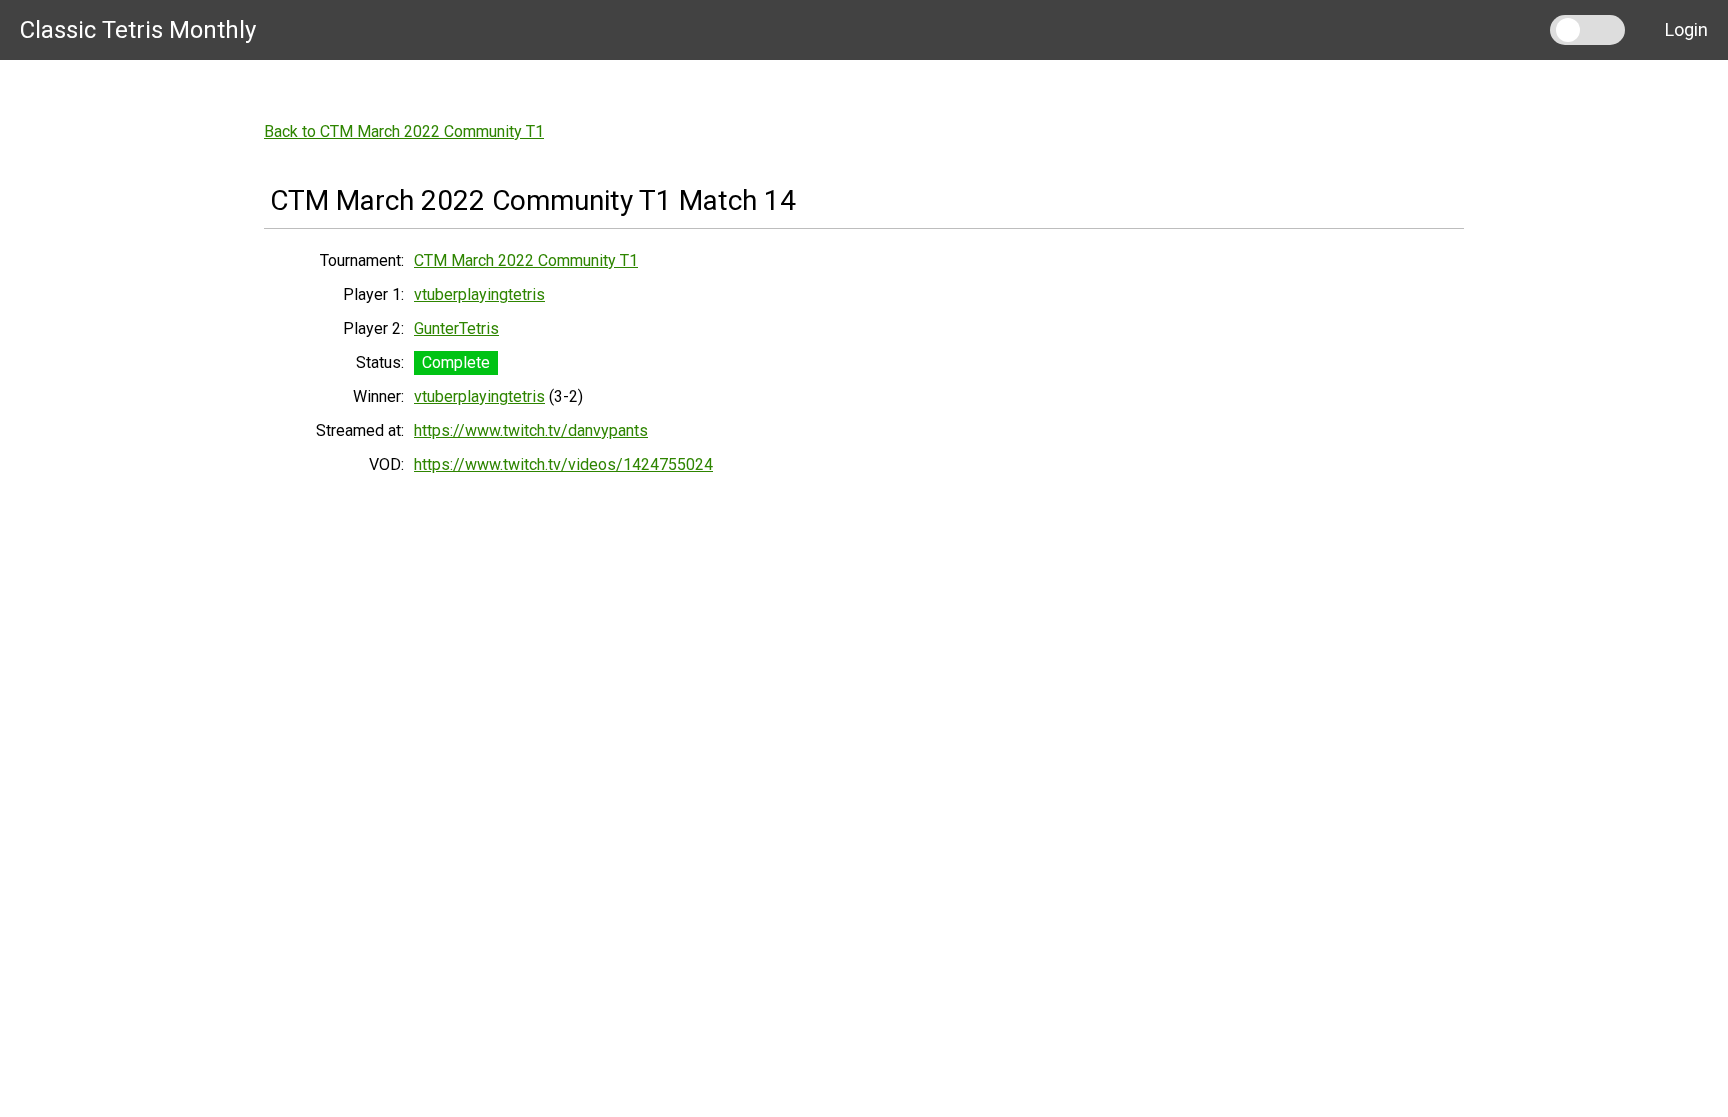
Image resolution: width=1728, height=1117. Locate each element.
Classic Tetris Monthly (138, 30)
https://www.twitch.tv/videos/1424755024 (563, 464)
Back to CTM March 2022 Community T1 (404, 131)
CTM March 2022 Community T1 (526, 260)
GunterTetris (456, 328)
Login (1686, 29)
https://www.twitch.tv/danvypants (531, 430)
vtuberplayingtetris (479, 294)
